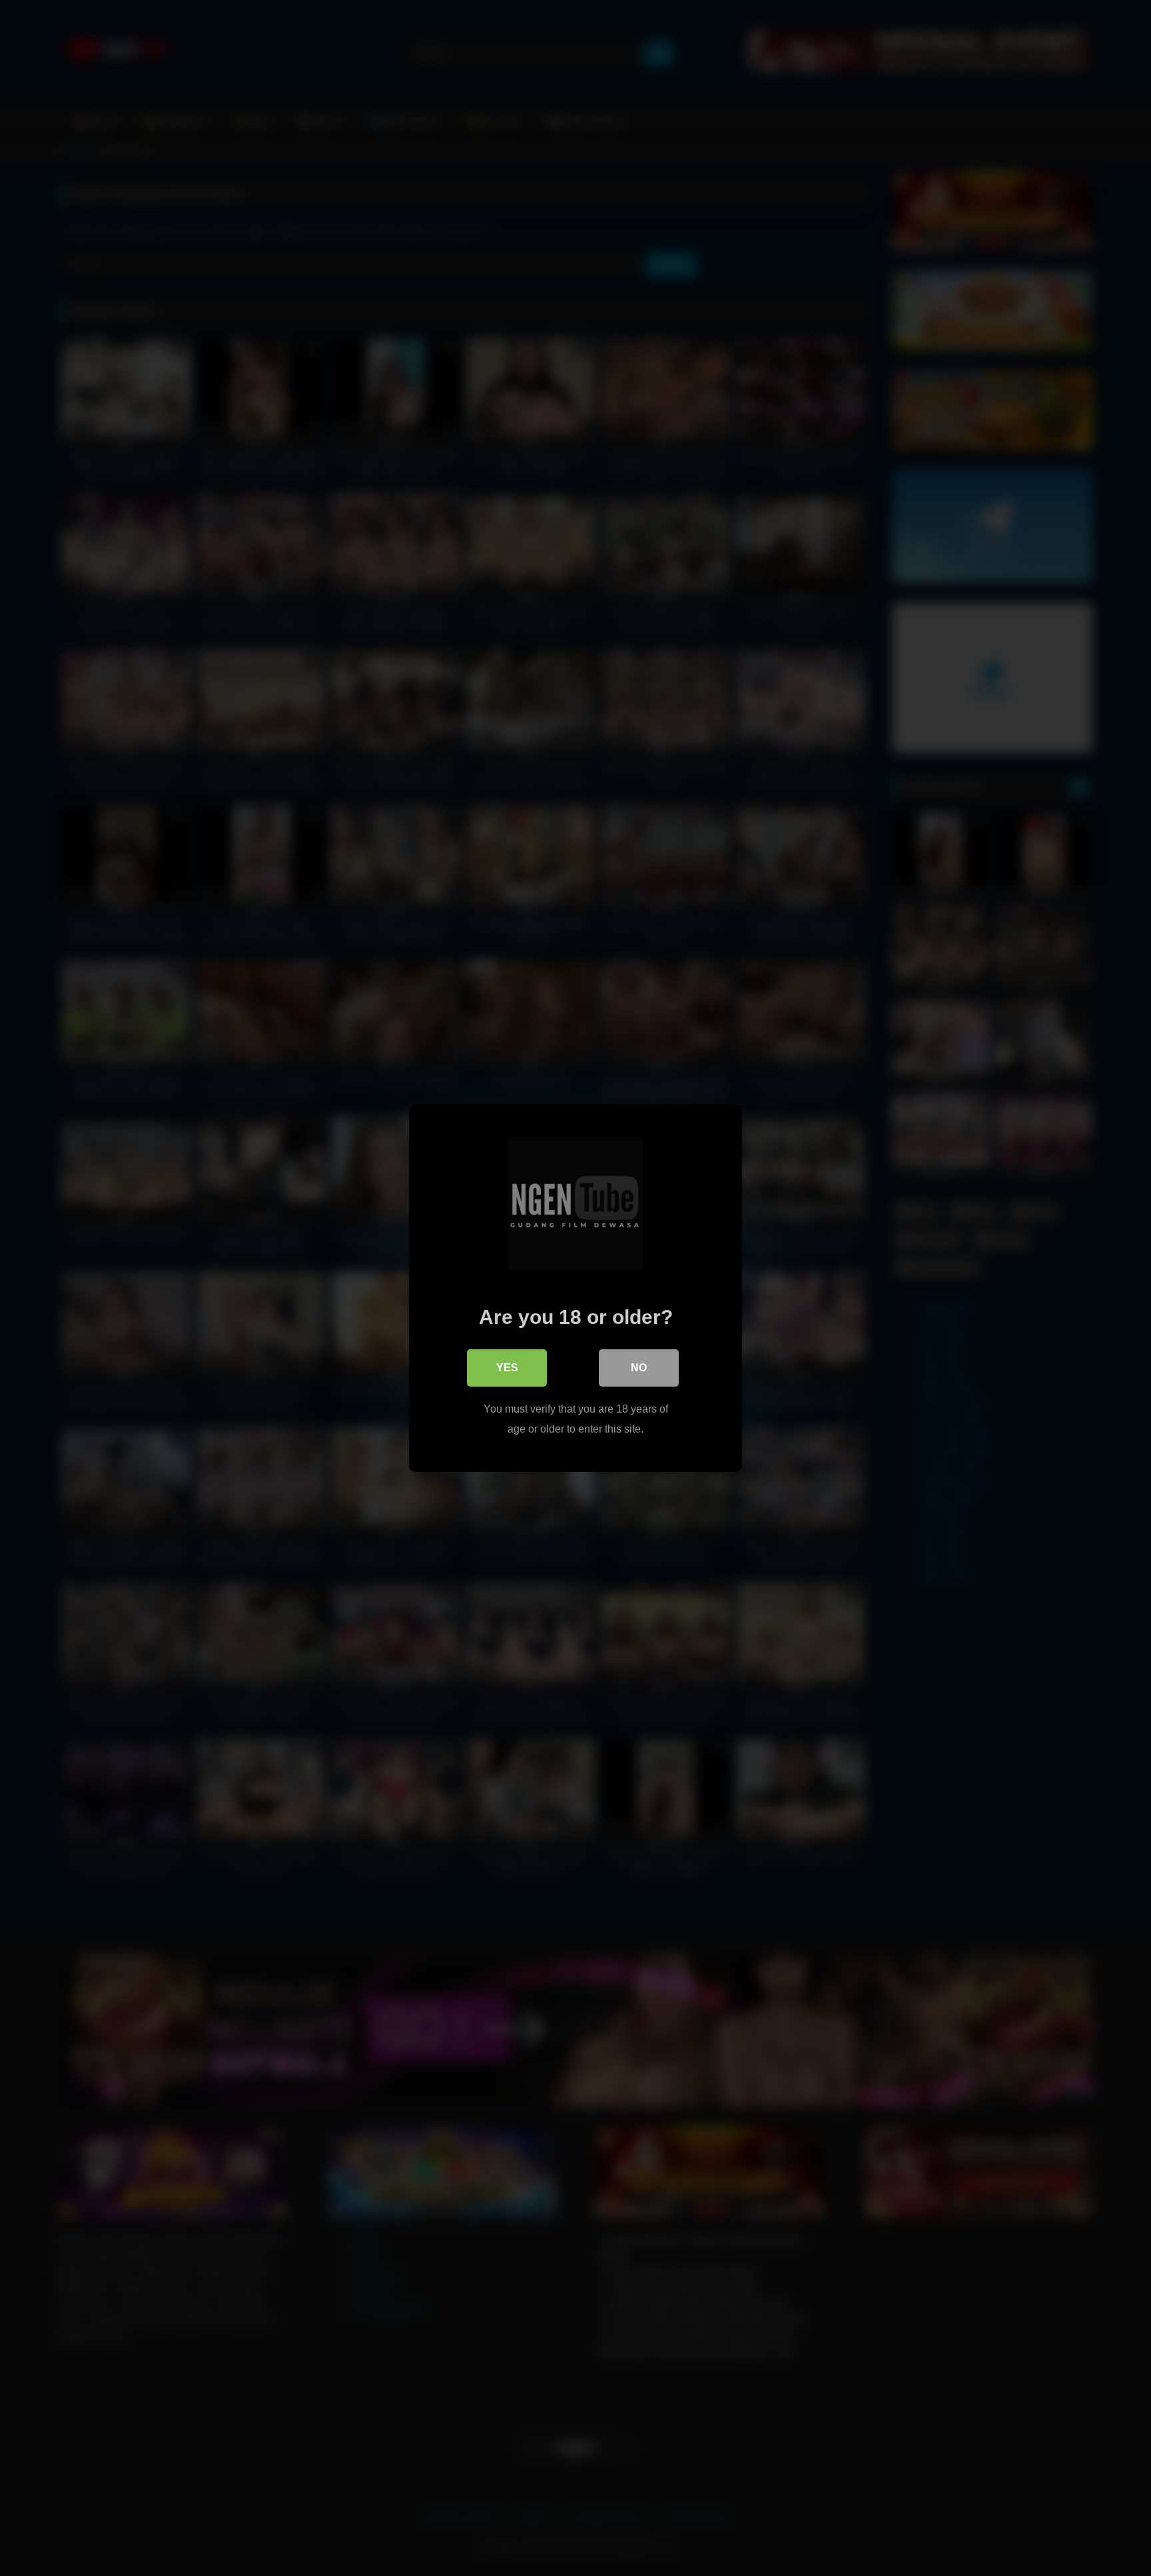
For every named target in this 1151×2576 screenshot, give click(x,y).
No (639, 1368)
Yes (507, 1368)
